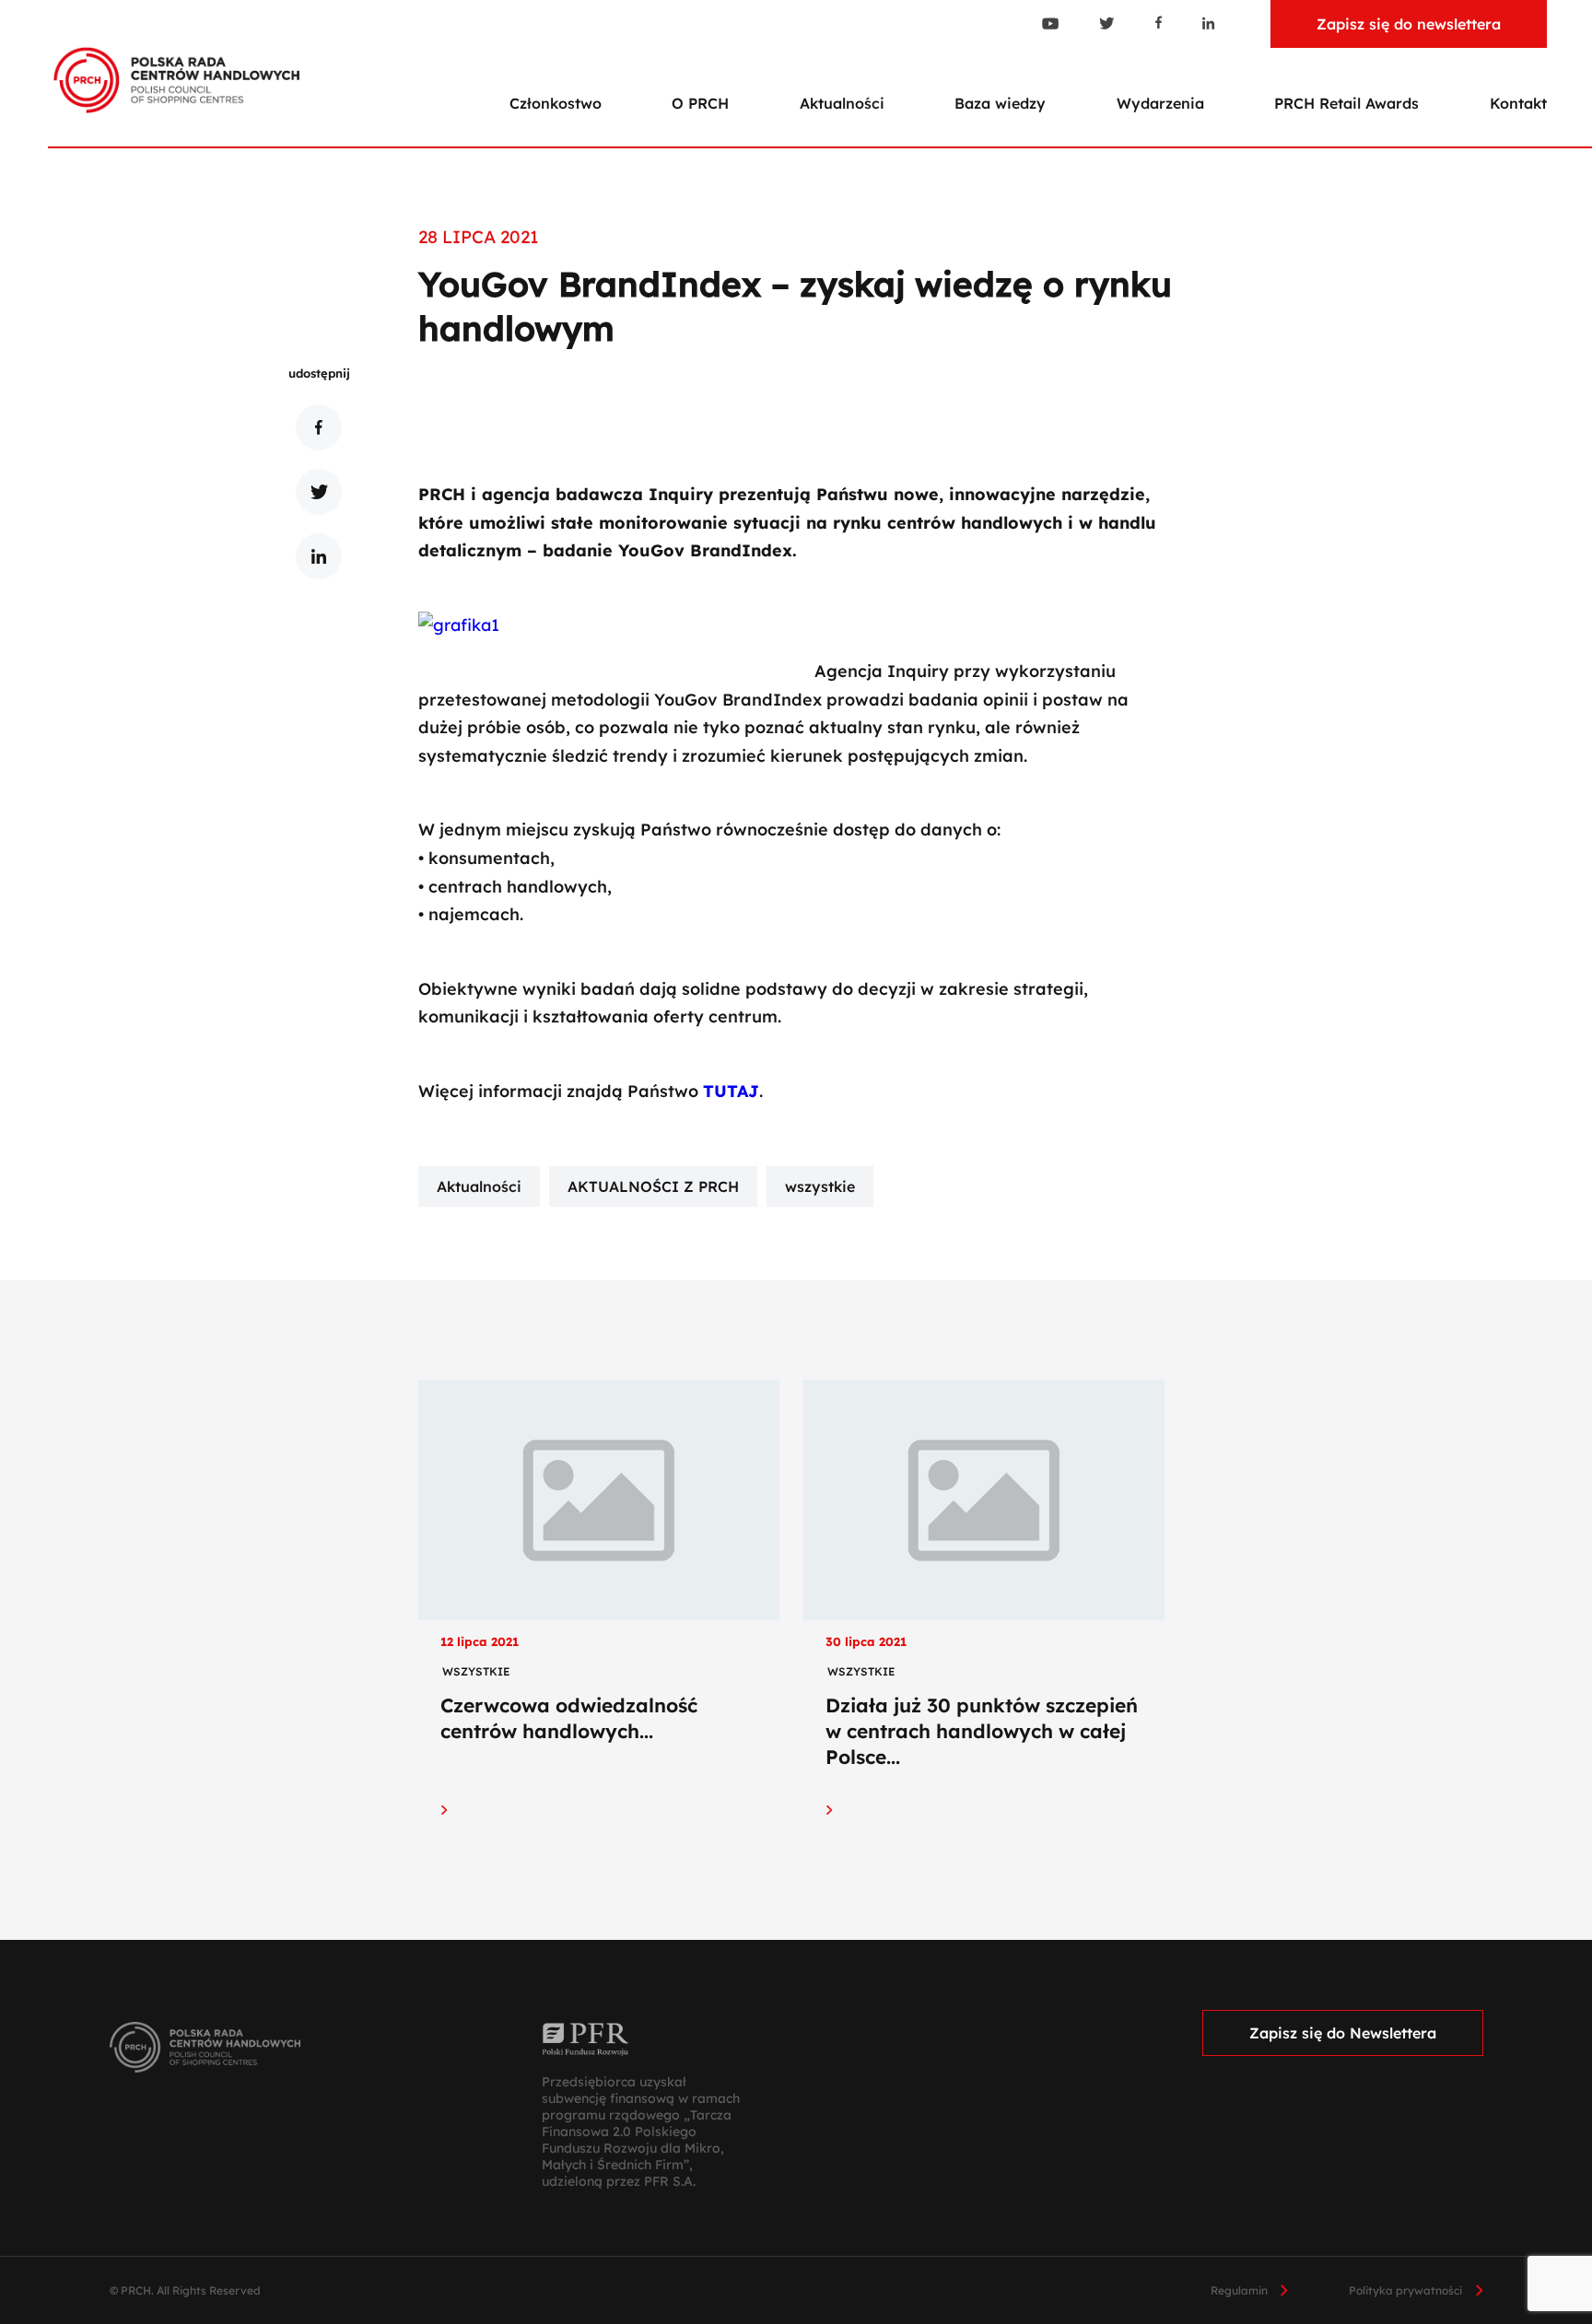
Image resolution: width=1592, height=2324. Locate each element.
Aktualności (842, 103)
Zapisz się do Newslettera (1343, 2033)
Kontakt (1518, 103)
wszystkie (820, 1186)
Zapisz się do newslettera (1409, 24)
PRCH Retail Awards (1346, 103)
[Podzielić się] (319, 427)
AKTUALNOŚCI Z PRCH (653, 1186)
